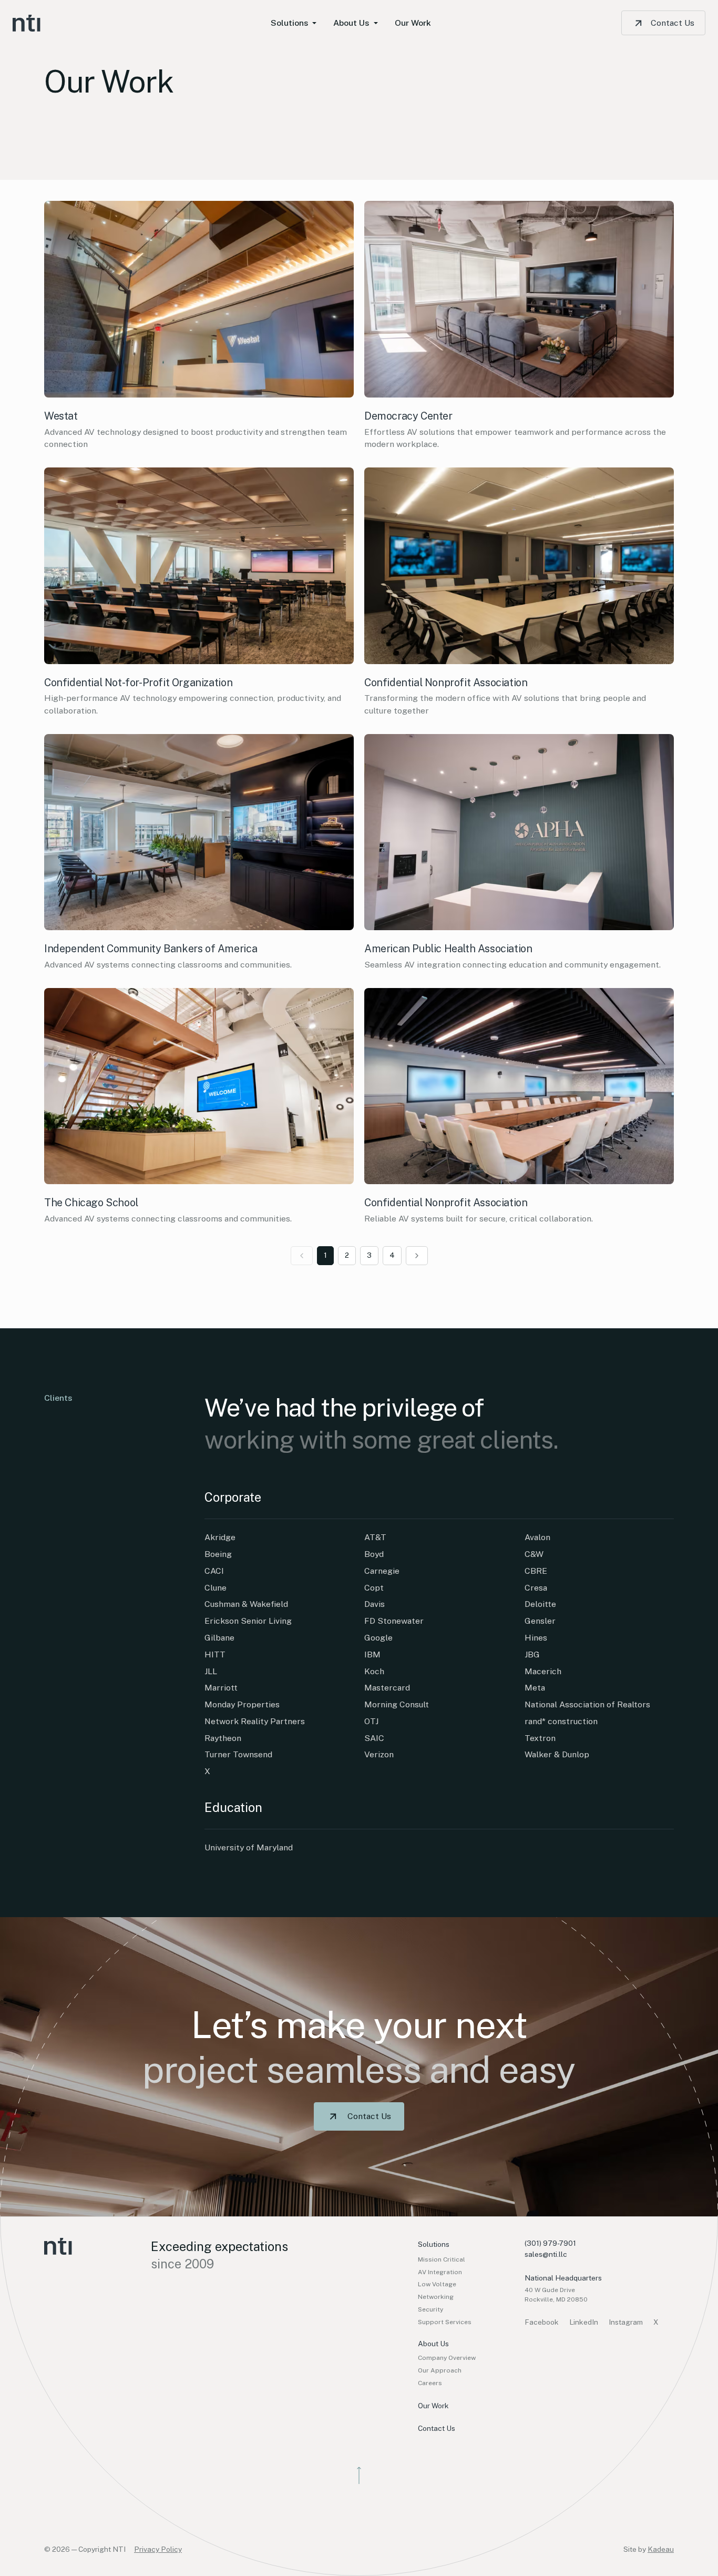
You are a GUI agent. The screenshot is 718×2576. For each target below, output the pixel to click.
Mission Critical (442, 2259)
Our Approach (440, 2370)
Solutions (434, 2244)
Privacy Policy (158, 2549)
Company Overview (447, 2358)
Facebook (542, 2322)
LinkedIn (584, 2322)
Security (430, 2309)
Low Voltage (437, 2284)
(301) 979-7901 (550, 2243)
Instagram (626, 2322)
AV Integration (440, 2272)
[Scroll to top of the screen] (359, 2475)
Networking (436, 2297)
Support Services (445, 2322)
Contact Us (673, 23)
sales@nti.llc (546, 2254)
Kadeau (661, 2549)
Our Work (433, 2406)
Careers (430, 2383)
